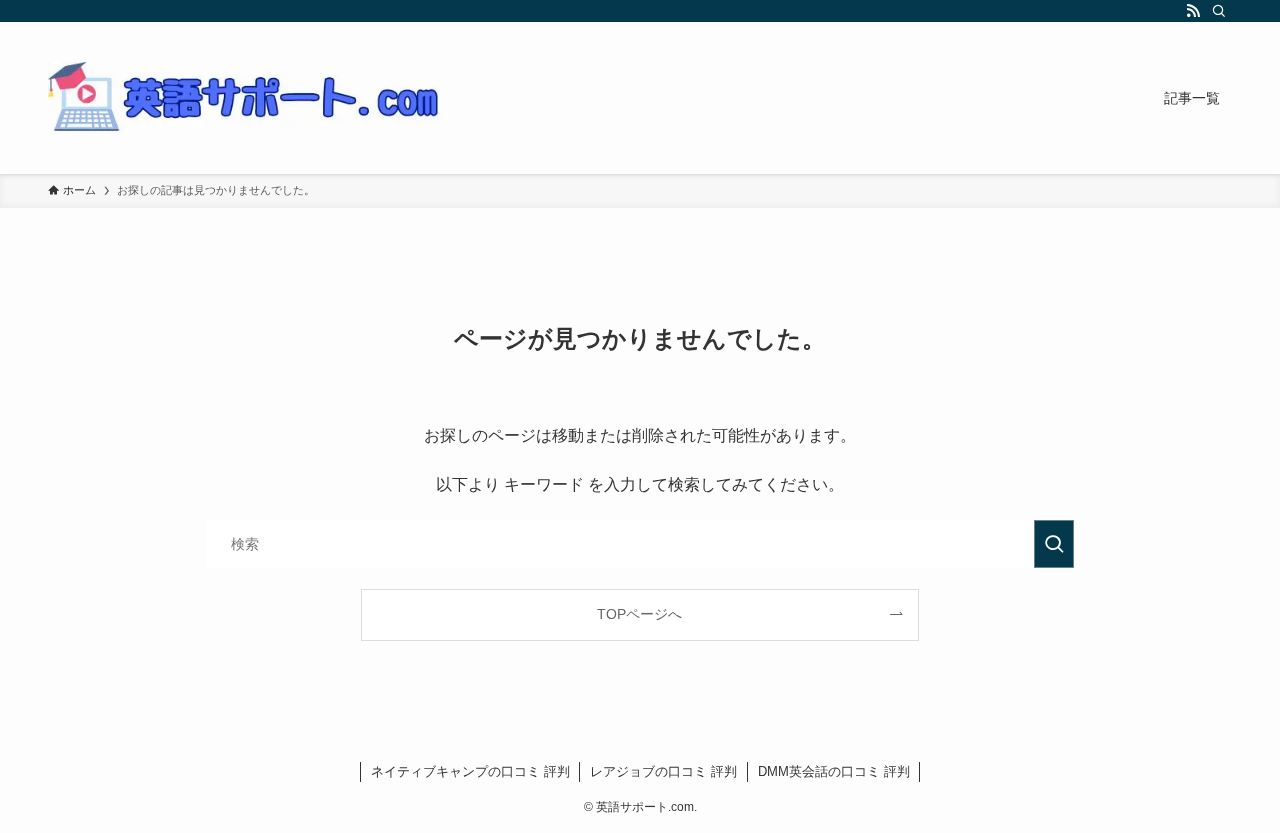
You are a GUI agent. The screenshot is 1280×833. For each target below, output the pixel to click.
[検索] (1219, 11)
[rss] (1193, 11)
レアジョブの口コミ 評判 (663, 771)
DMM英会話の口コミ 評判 (834, 771)
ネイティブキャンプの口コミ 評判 (470, 771)
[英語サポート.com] (248, 98)
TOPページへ (639, 614)
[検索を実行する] (1054, 544)
